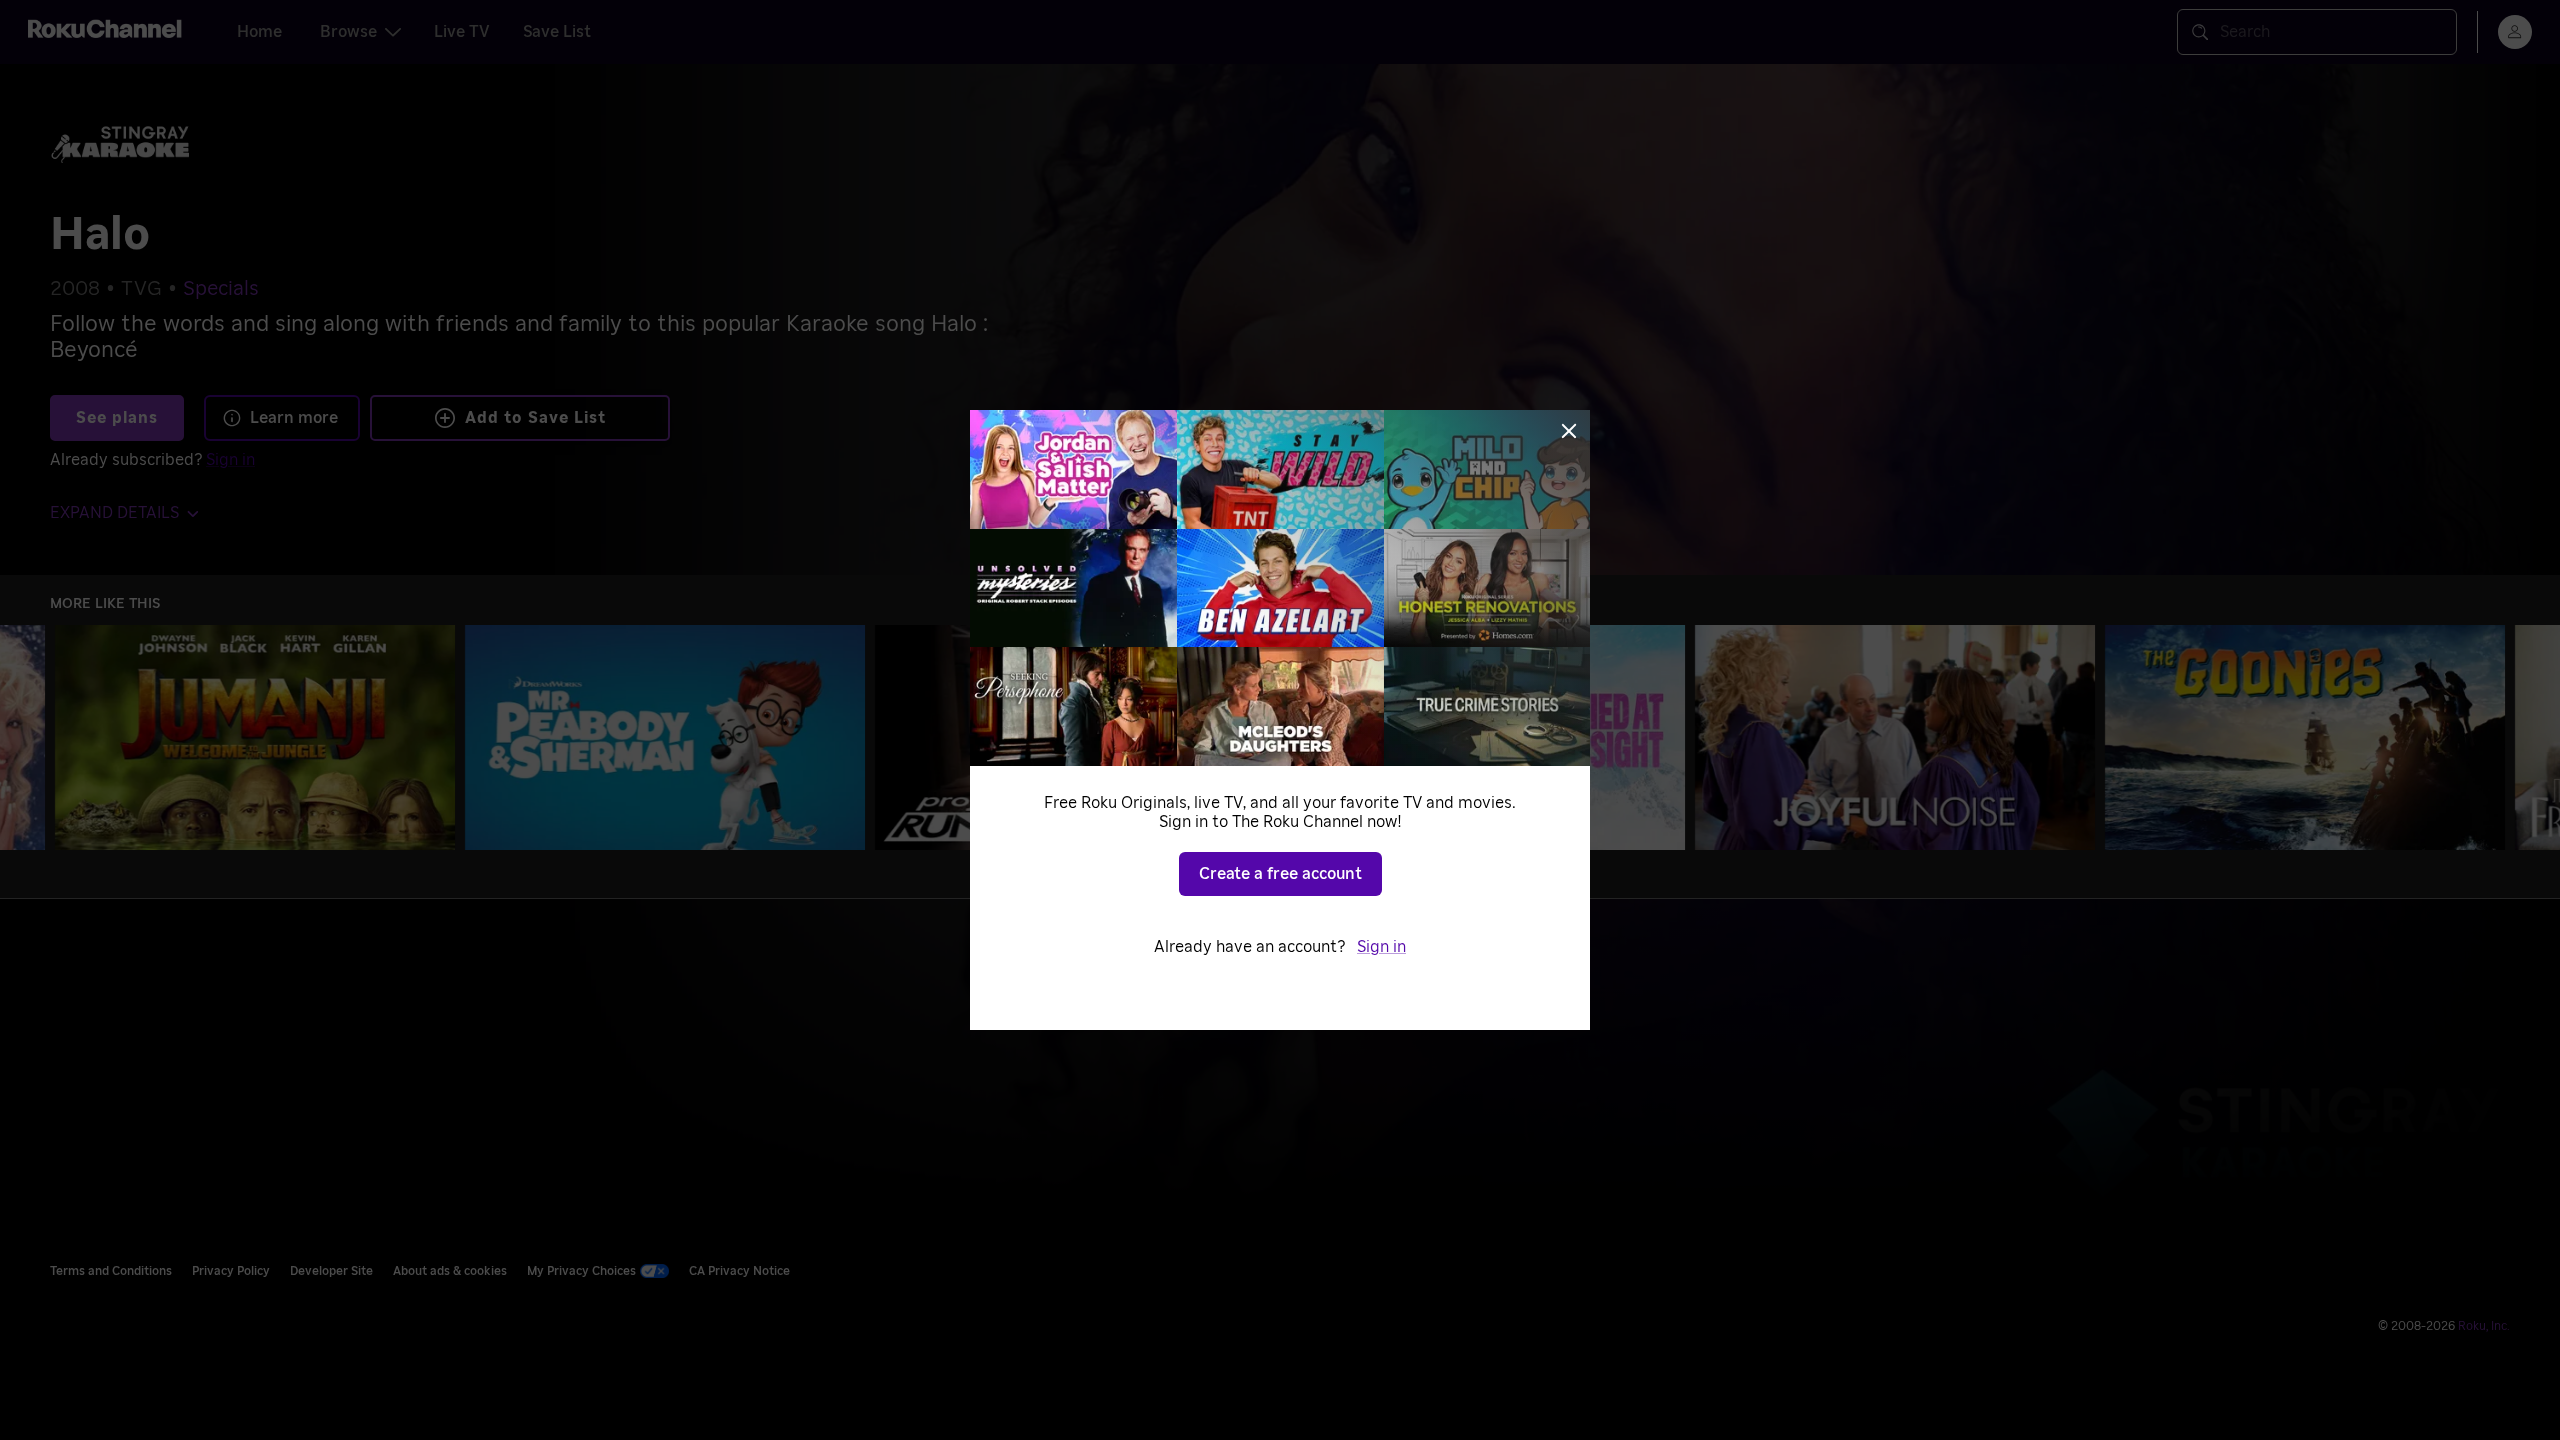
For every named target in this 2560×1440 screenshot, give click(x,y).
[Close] (1569, 431)
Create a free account (1280, 874)
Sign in (1381, 947)
